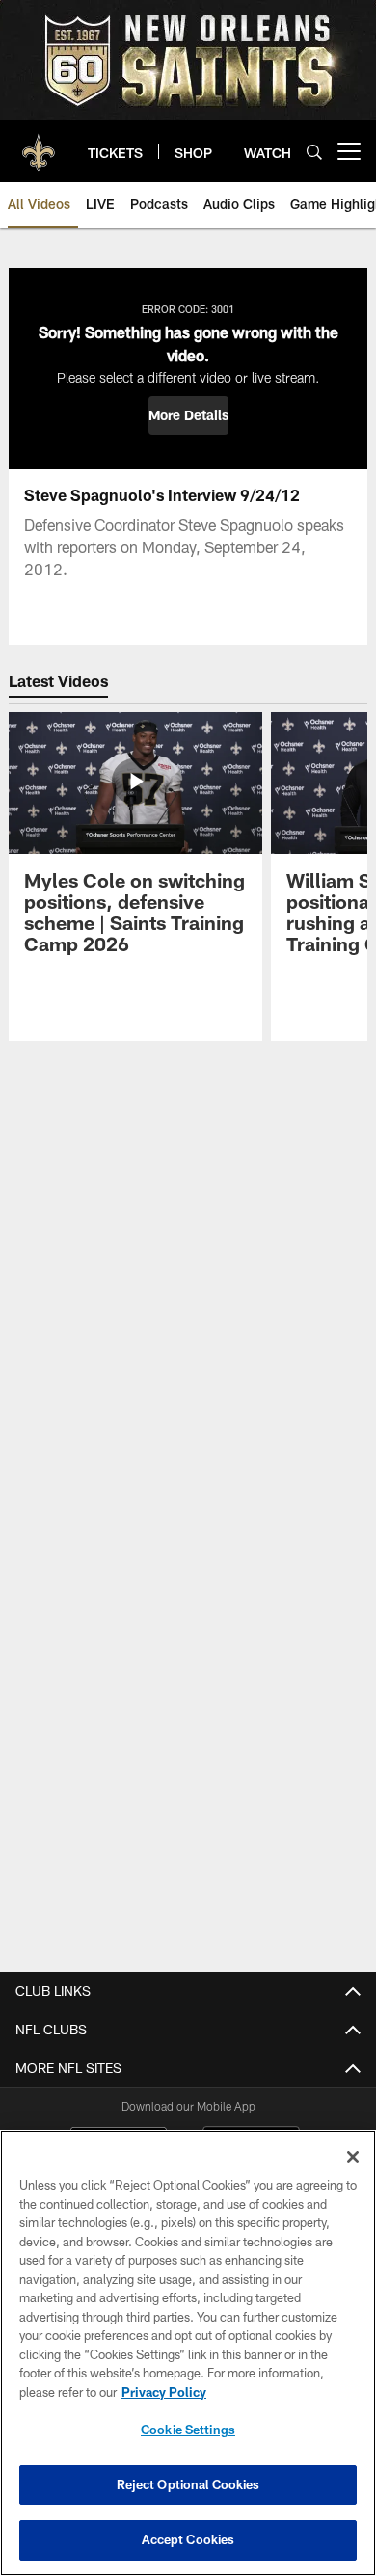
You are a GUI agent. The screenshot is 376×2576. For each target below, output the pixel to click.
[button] (188, 415)
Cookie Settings (188, 2430)
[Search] (314, 152)
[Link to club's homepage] (39, 144)
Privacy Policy (164, 2392)
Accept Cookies (188, 2539)
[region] (188, 2353)
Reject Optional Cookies (188, 2484)
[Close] (353, 2157)
